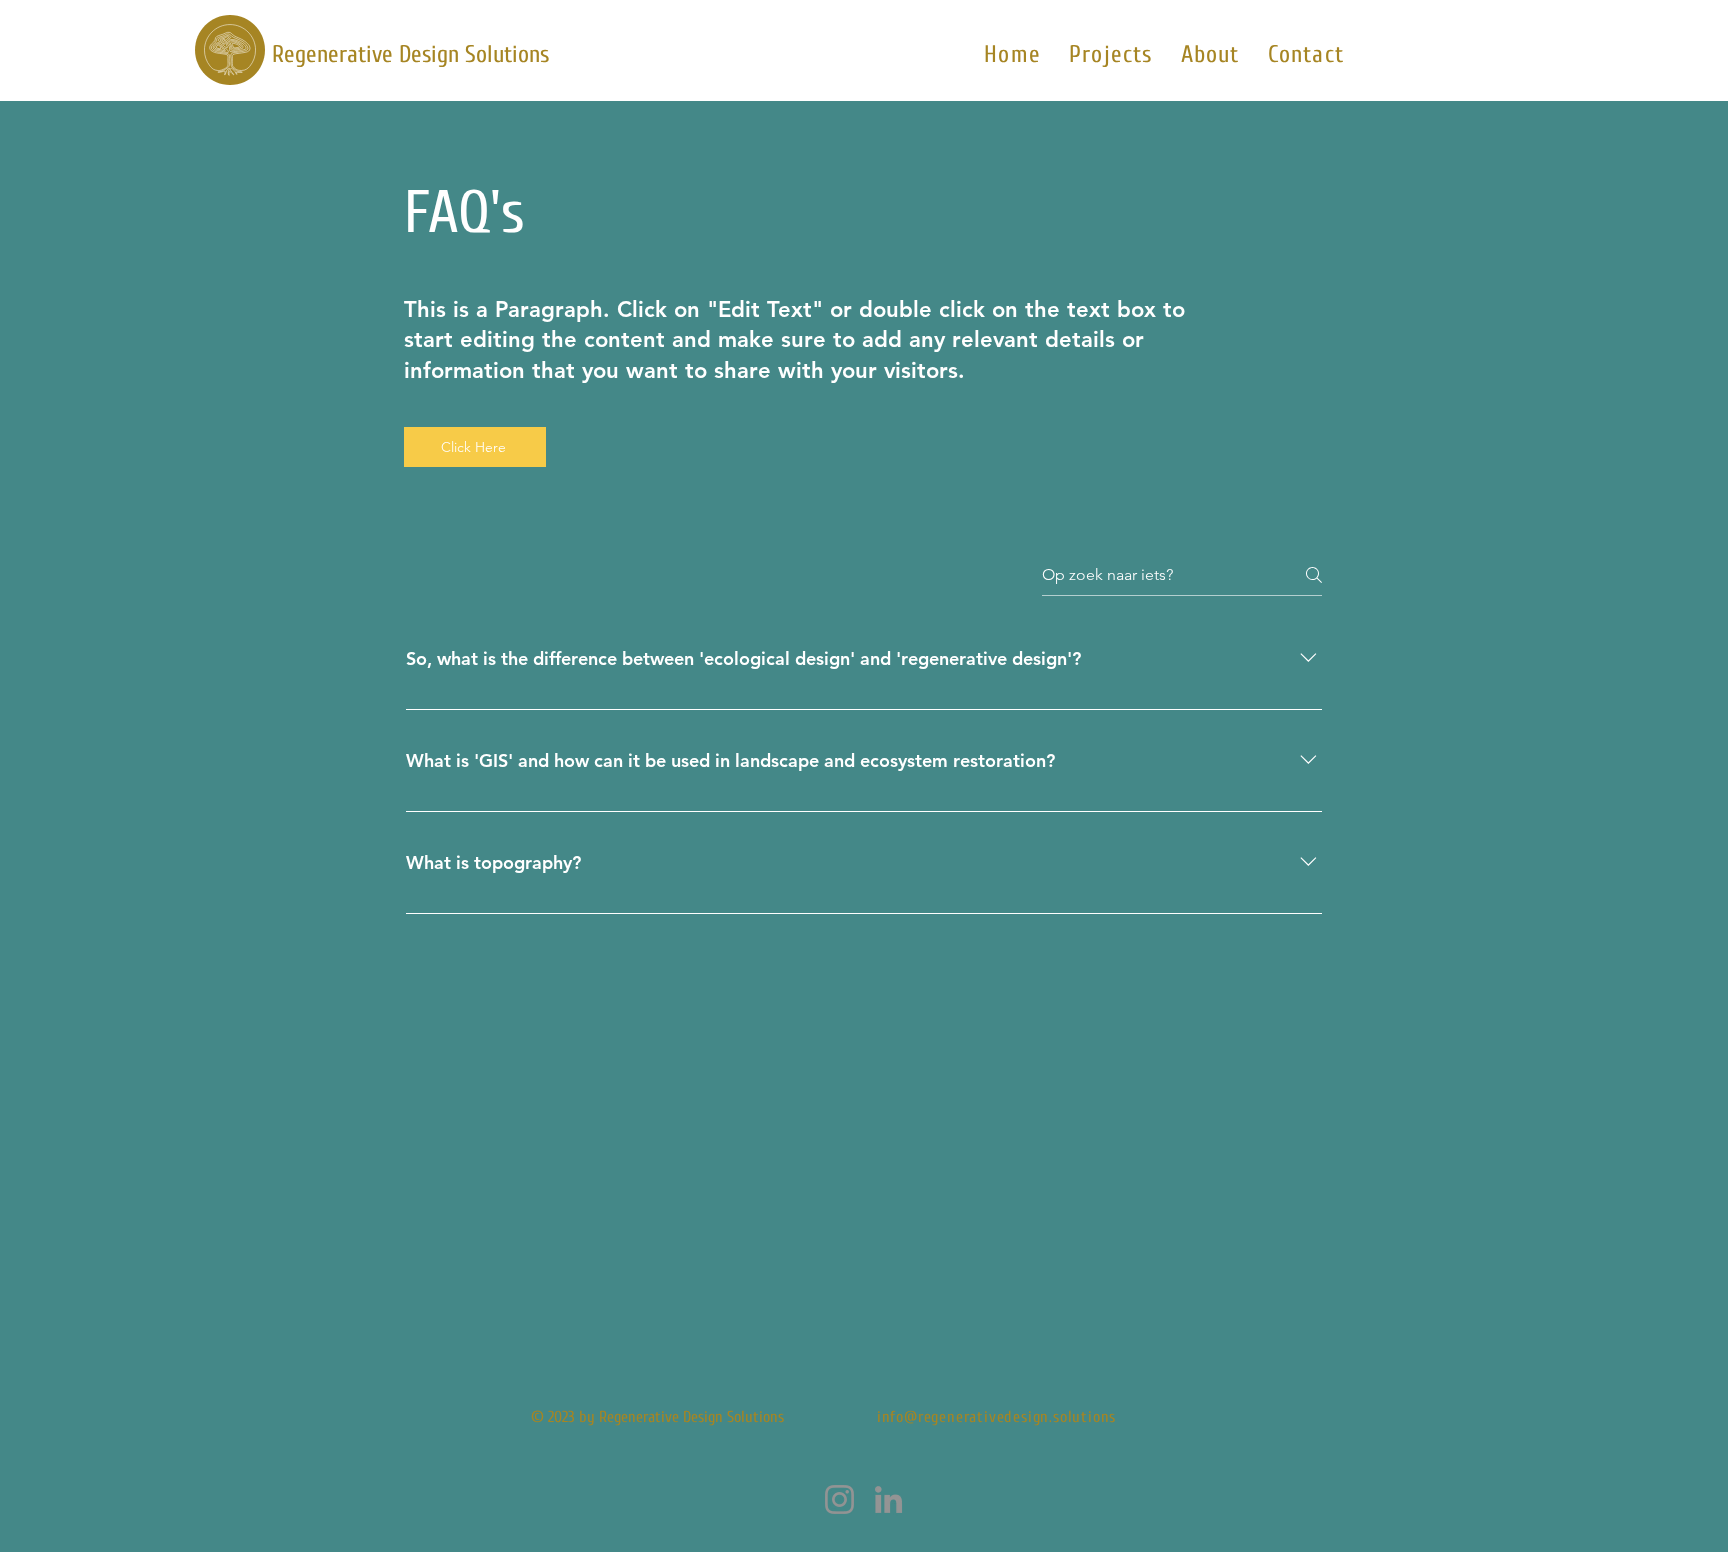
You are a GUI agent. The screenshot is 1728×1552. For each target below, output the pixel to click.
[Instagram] (839, 1499)
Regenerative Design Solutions (410, 54)
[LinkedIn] (888, 1499)
